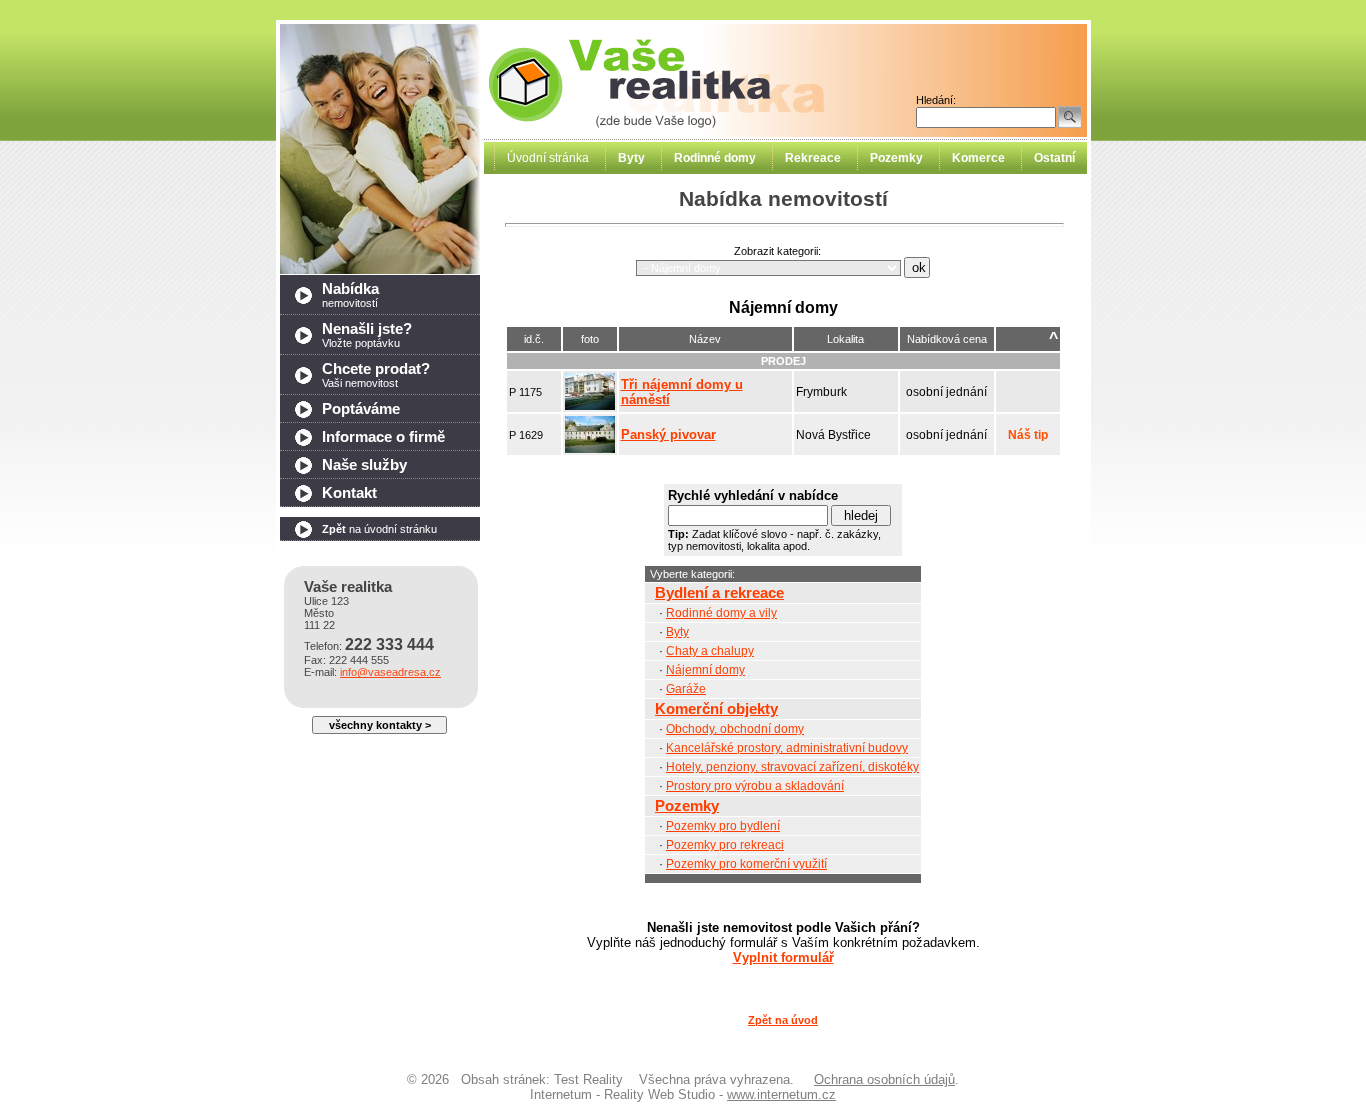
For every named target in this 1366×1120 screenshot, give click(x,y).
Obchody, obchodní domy (735, 729)
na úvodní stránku (379, 529)
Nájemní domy (705, 670)
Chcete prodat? (376, 375)
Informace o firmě (383, 437)
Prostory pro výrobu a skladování (755, 786)
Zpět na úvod (783, 1020)
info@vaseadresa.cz (390, 672)
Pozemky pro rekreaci (725, 845)
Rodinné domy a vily (721, 613)
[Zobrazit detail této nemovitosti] (590, 405)
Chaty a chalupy (710, 651)
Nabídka (350, 295)
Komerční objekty (716, 709)
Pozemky (687, 806)
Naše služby (364, 465)
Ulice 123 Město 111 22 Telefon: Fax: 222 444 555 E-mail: (372, 628)
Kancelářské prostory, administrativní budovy (787, 748)
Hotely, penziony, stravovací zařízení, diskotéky (792, 767)
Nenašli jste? (367, 335)
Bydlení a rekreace (719, 593)
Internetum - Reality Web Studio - (683, 1094)
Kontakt (349, 493)
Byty (677, 632)
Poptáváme (361, 409)
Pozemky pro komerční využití (746, 864)
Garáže (686, 689)
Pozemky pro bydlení (723, 826)
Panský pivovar (668, 434)
